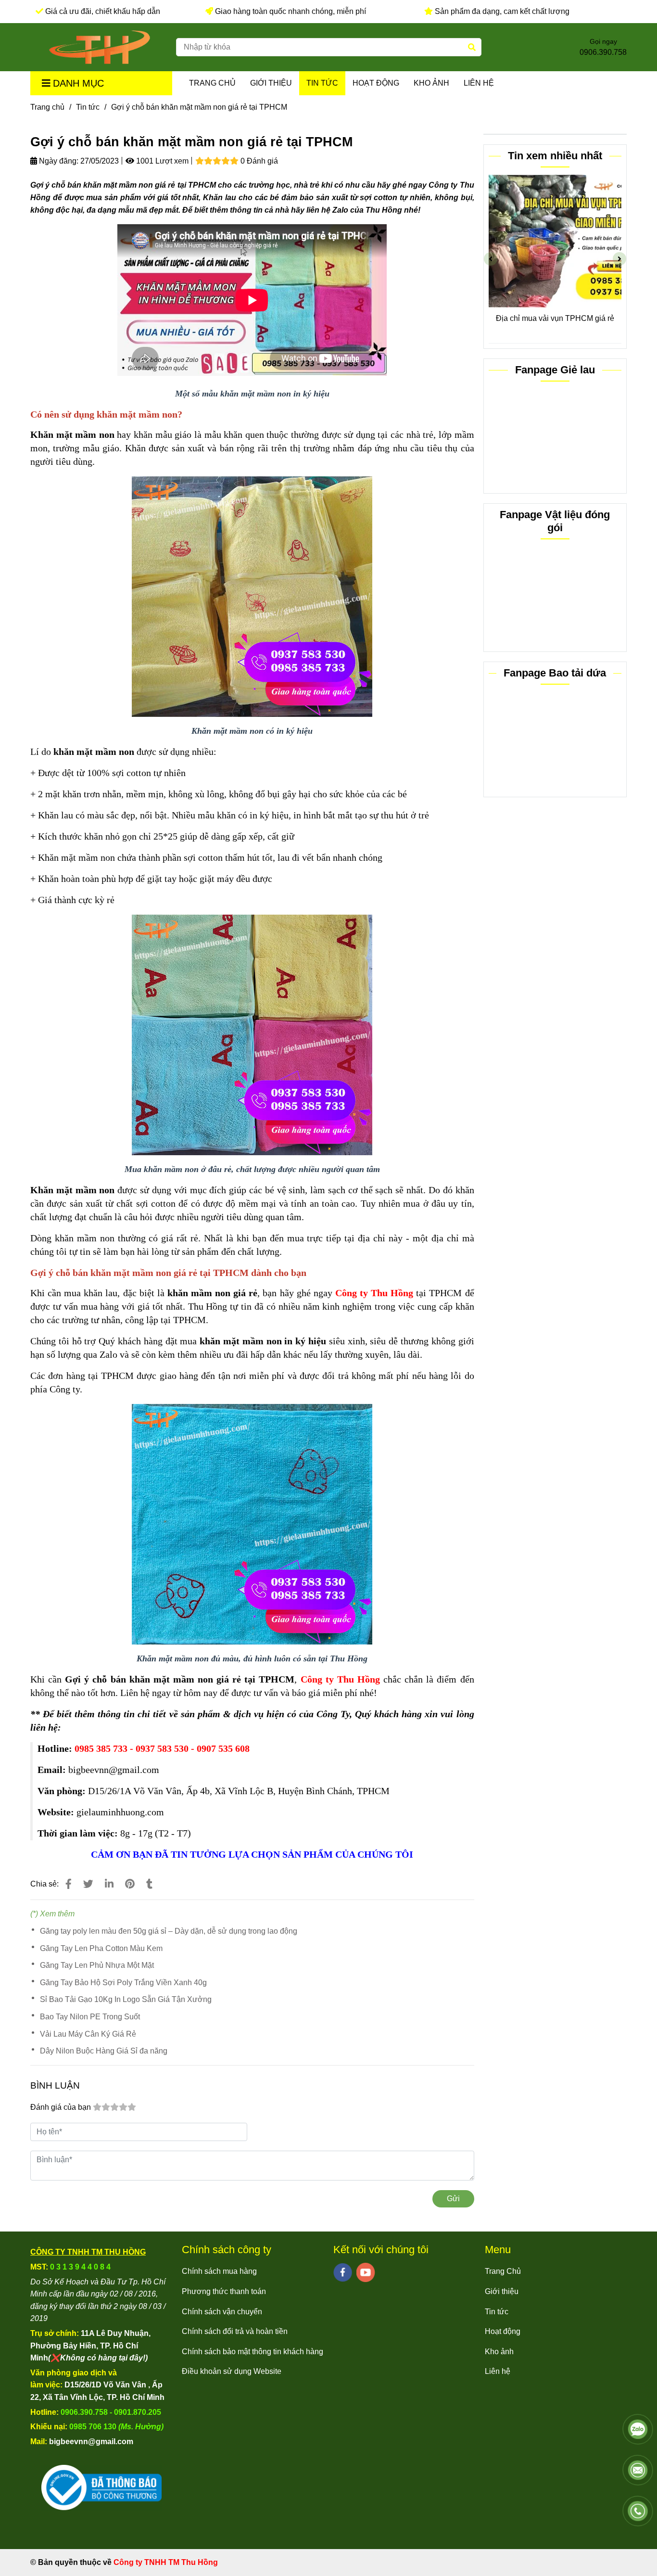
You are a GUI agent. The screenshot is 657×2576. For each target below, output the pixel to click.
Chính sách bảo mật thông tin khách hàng (253, 2352)
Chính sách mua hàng (219, 2271)
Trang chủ (47, 107)
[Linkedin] (109, 1884)
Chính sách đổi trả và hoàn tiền (235, 2331)
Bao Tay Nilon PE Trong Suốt (90, 2017)
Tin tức (322, 83)
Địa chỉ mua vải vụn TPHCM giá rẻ (552, 318)
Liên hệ (479, 83)
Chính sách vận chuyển (222, 2312)
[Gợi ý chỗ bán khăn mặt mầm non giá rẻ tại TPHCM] (100, 47)
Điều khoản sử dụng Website (232, 2371)
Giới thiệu (271, 83)
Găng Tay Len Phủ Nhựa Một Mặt (97, 1965)
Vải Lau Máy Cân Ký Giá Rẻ (88, 2034)
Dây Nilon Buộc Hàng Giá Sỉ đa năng (104, 2051)
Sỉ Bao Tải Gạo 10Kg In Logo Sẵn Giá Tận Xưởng (126, 1999)
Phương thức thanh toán (224, 2291)
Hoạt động (376, 83)
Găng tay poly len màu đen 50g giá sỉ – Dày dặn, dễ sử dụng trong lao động (169, 1931)
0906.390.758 (603, 52)
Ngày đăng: (58, 161)
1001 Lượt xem (161, 161)
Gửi (453, 2199)
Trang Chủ (212, 83)
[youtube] (366, 2272)
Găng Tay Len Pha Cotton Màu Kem (101, 1948)
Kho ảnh (431, 83)
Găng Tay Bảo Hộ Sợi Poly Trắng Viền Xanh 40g (123, 1983)
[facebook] (343, 2272)
